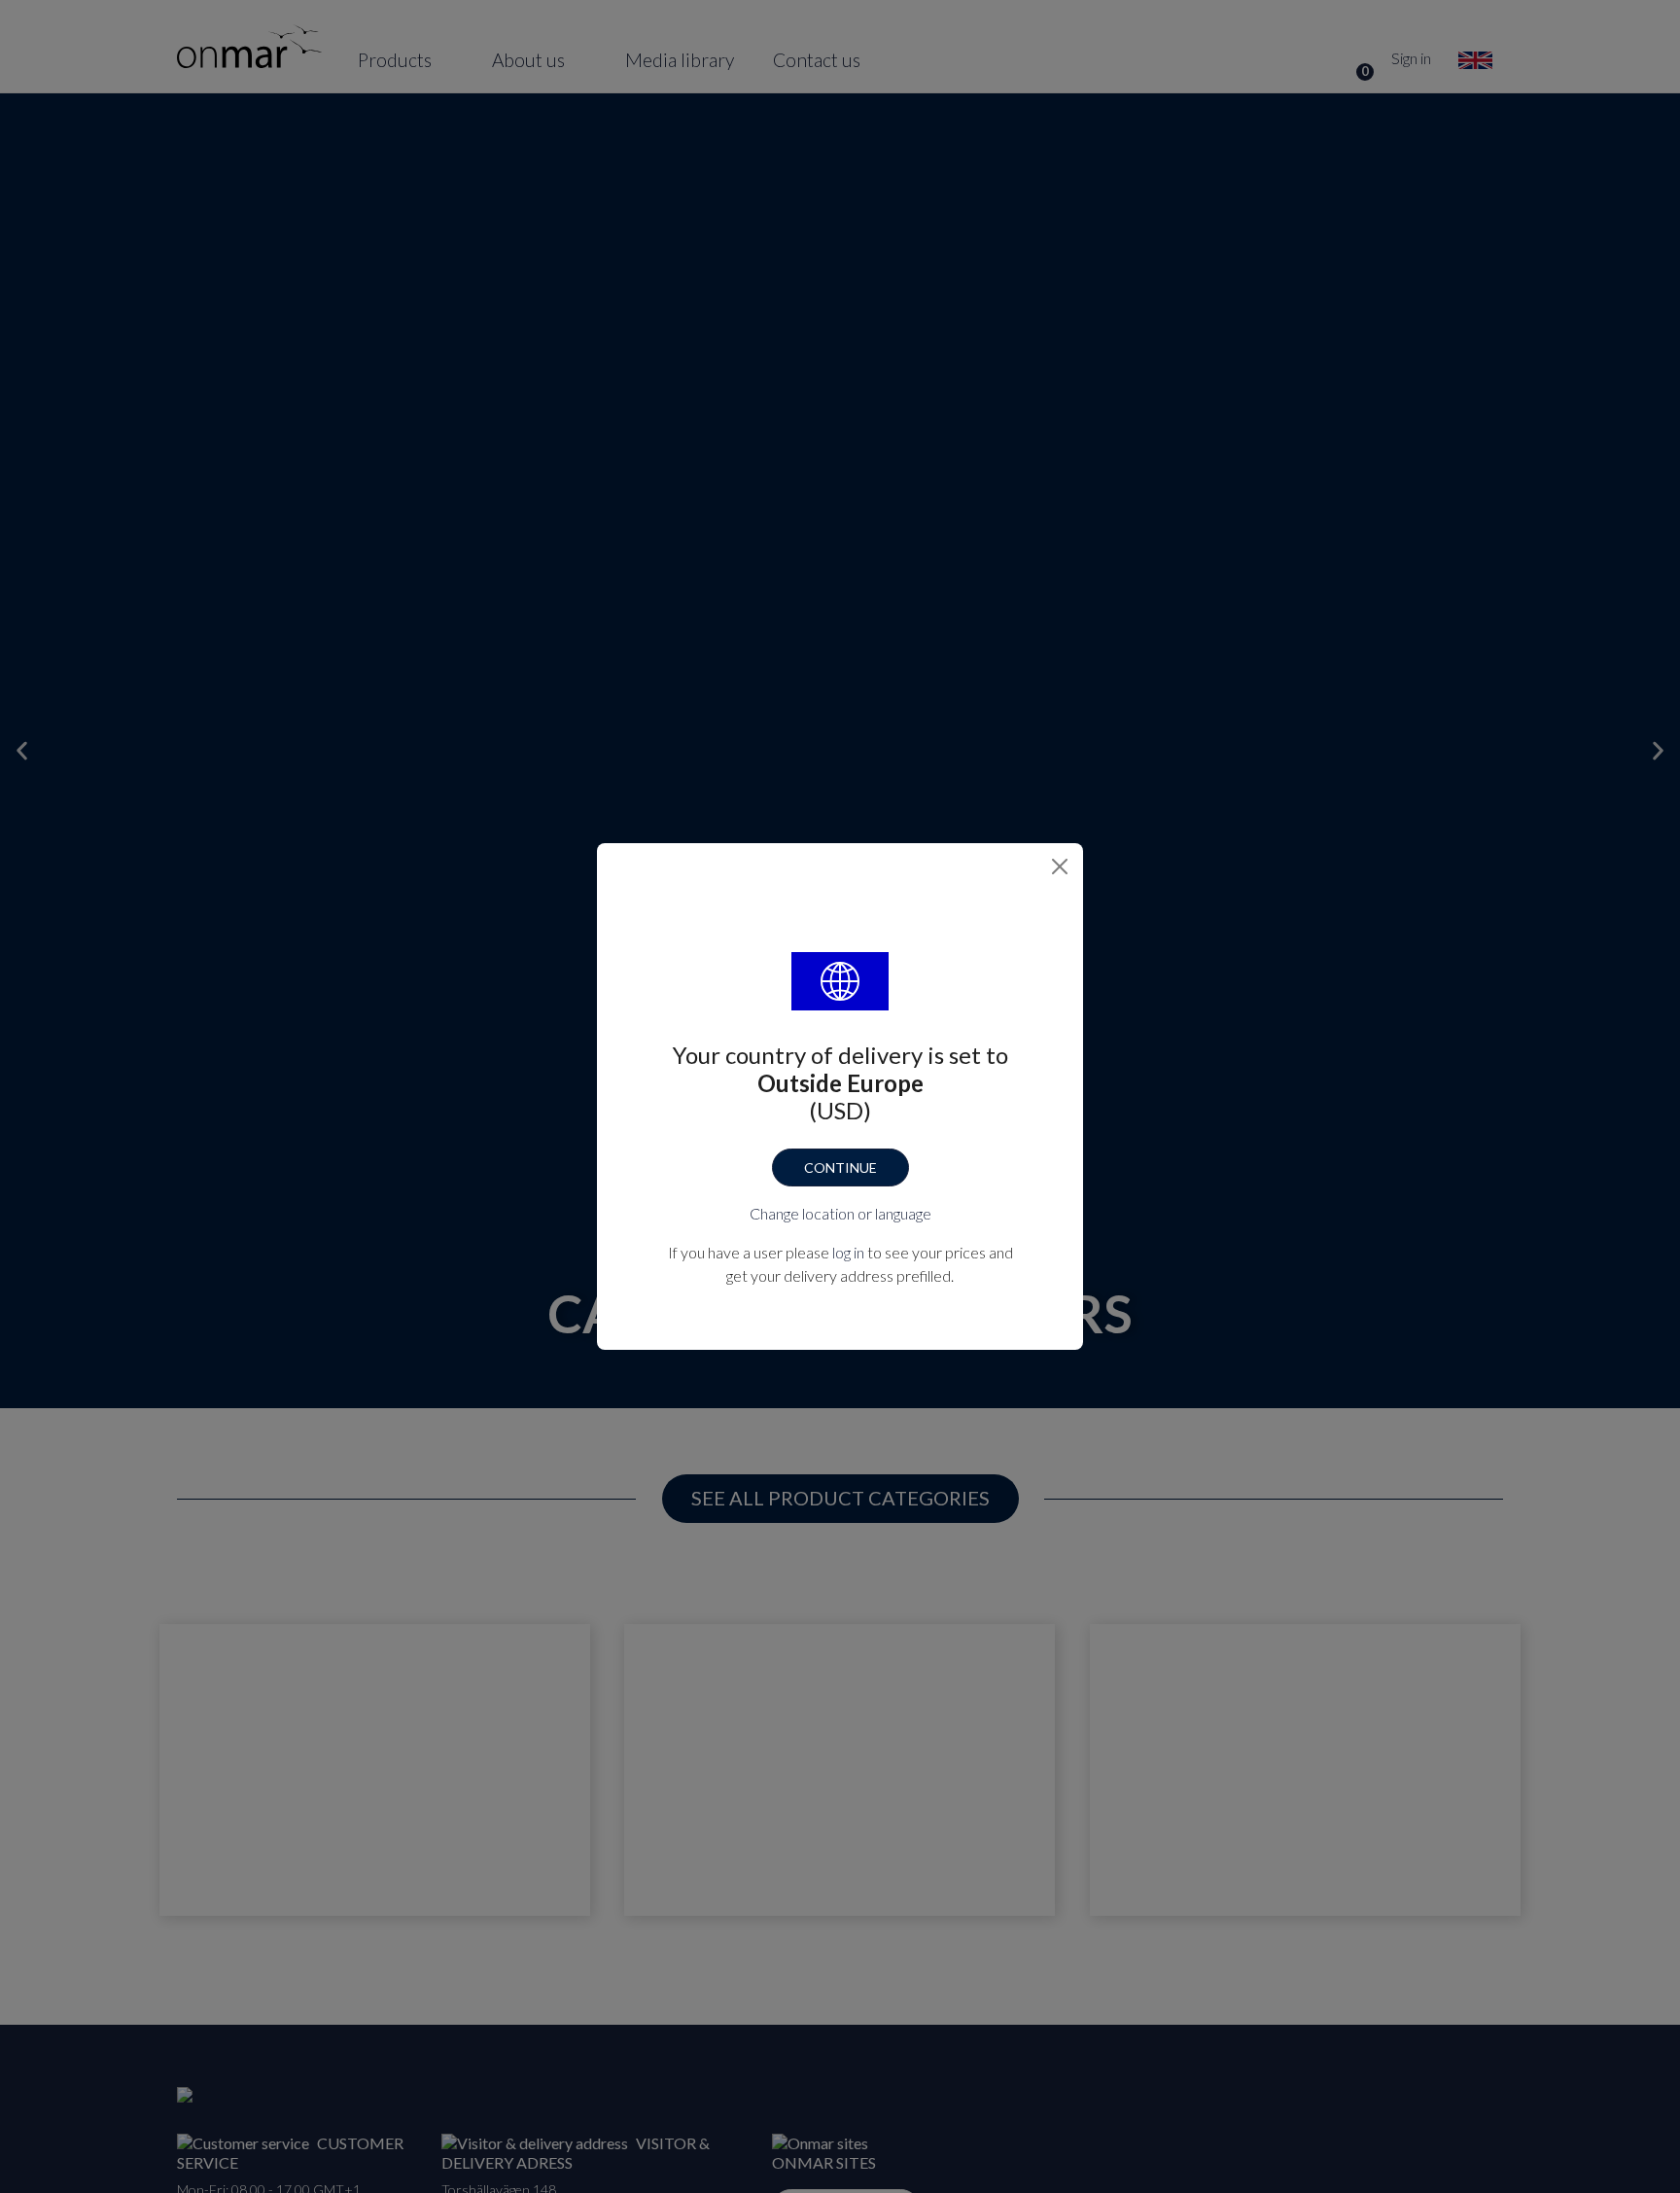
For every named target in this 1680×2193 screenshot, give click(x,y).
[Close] (1060, 867)
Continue (840, 1167)
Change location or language (840, 1213)
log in (848, 1252)
